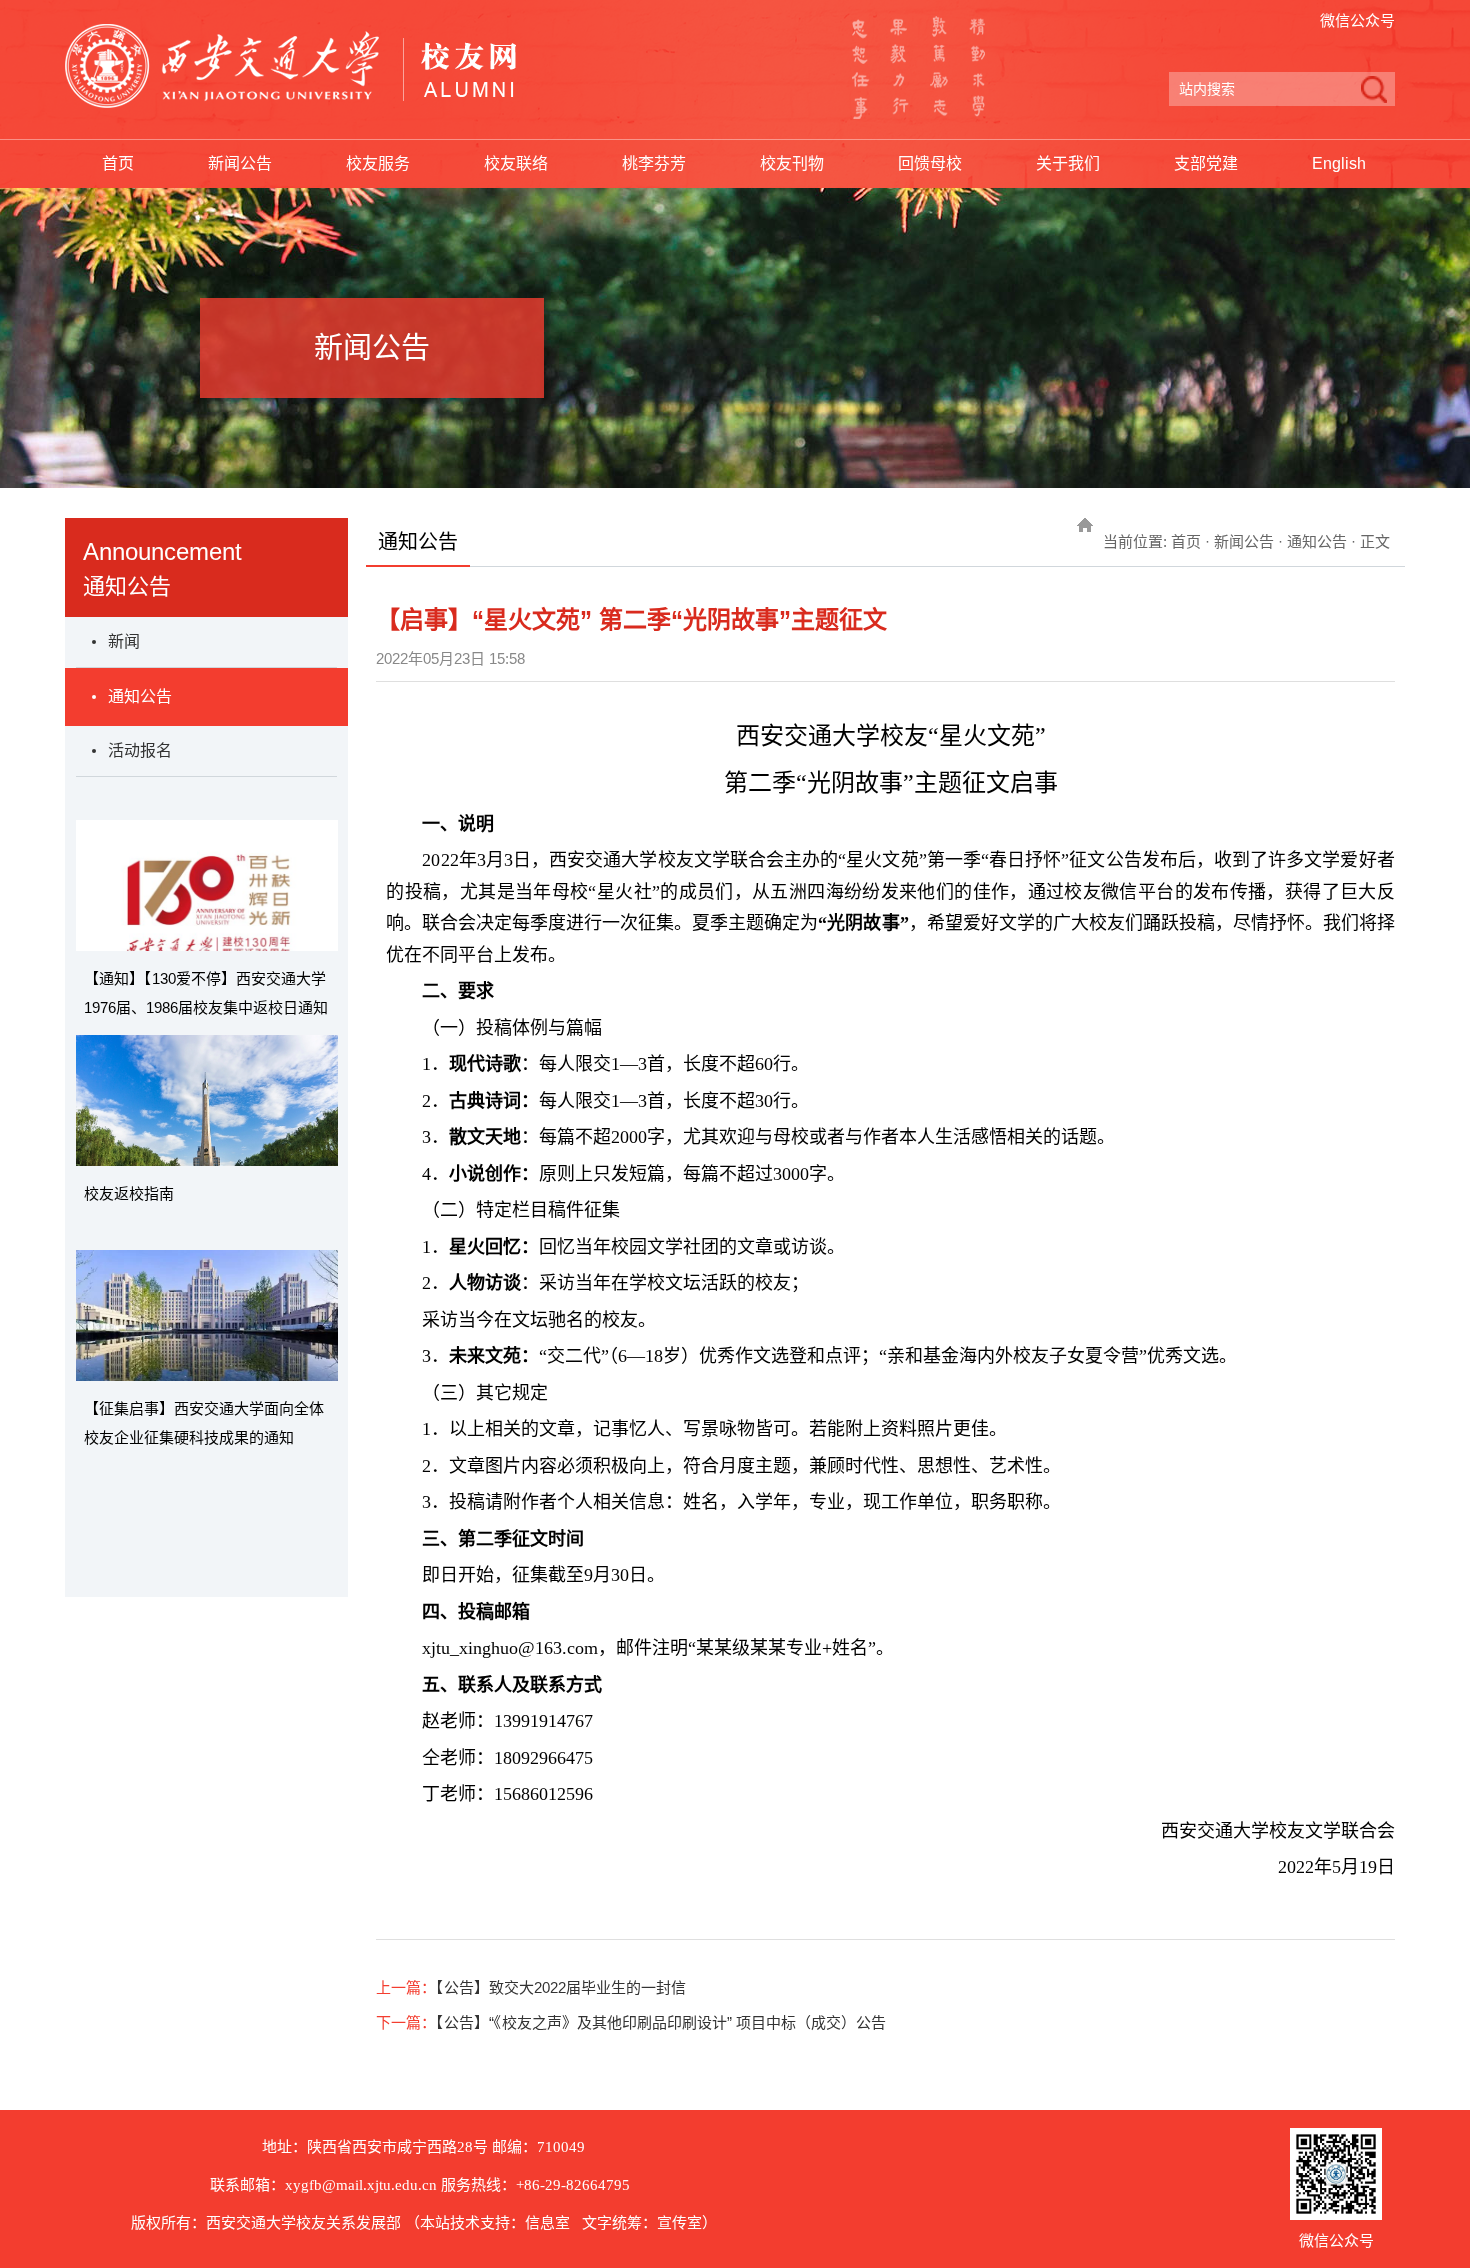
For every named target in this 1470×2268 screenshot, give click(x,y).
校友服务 (378, 163)
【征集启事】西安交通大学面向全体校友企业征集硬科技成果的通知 (204, 1423)
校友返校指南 (129, 1193)
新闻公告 (240, 163)
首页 (118, 163)
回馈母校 (930, 163)
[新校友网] (290, 66)
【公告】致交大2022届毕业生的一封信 (561, 1987)
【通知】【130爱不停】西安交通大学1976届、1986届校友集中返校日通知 (206, 993)
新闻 (124, 641)
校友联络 (516, 163)
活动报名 (140, 750)
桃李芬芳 (654, 163)
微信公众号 (1357, 20)
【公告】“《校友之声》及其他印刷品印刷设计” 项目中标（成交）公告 (661, 2022)
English (1339, 163)
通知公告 (140, 696)
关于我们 (1068, 163)
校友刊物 (792, 163)
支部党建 (1206, 163)
